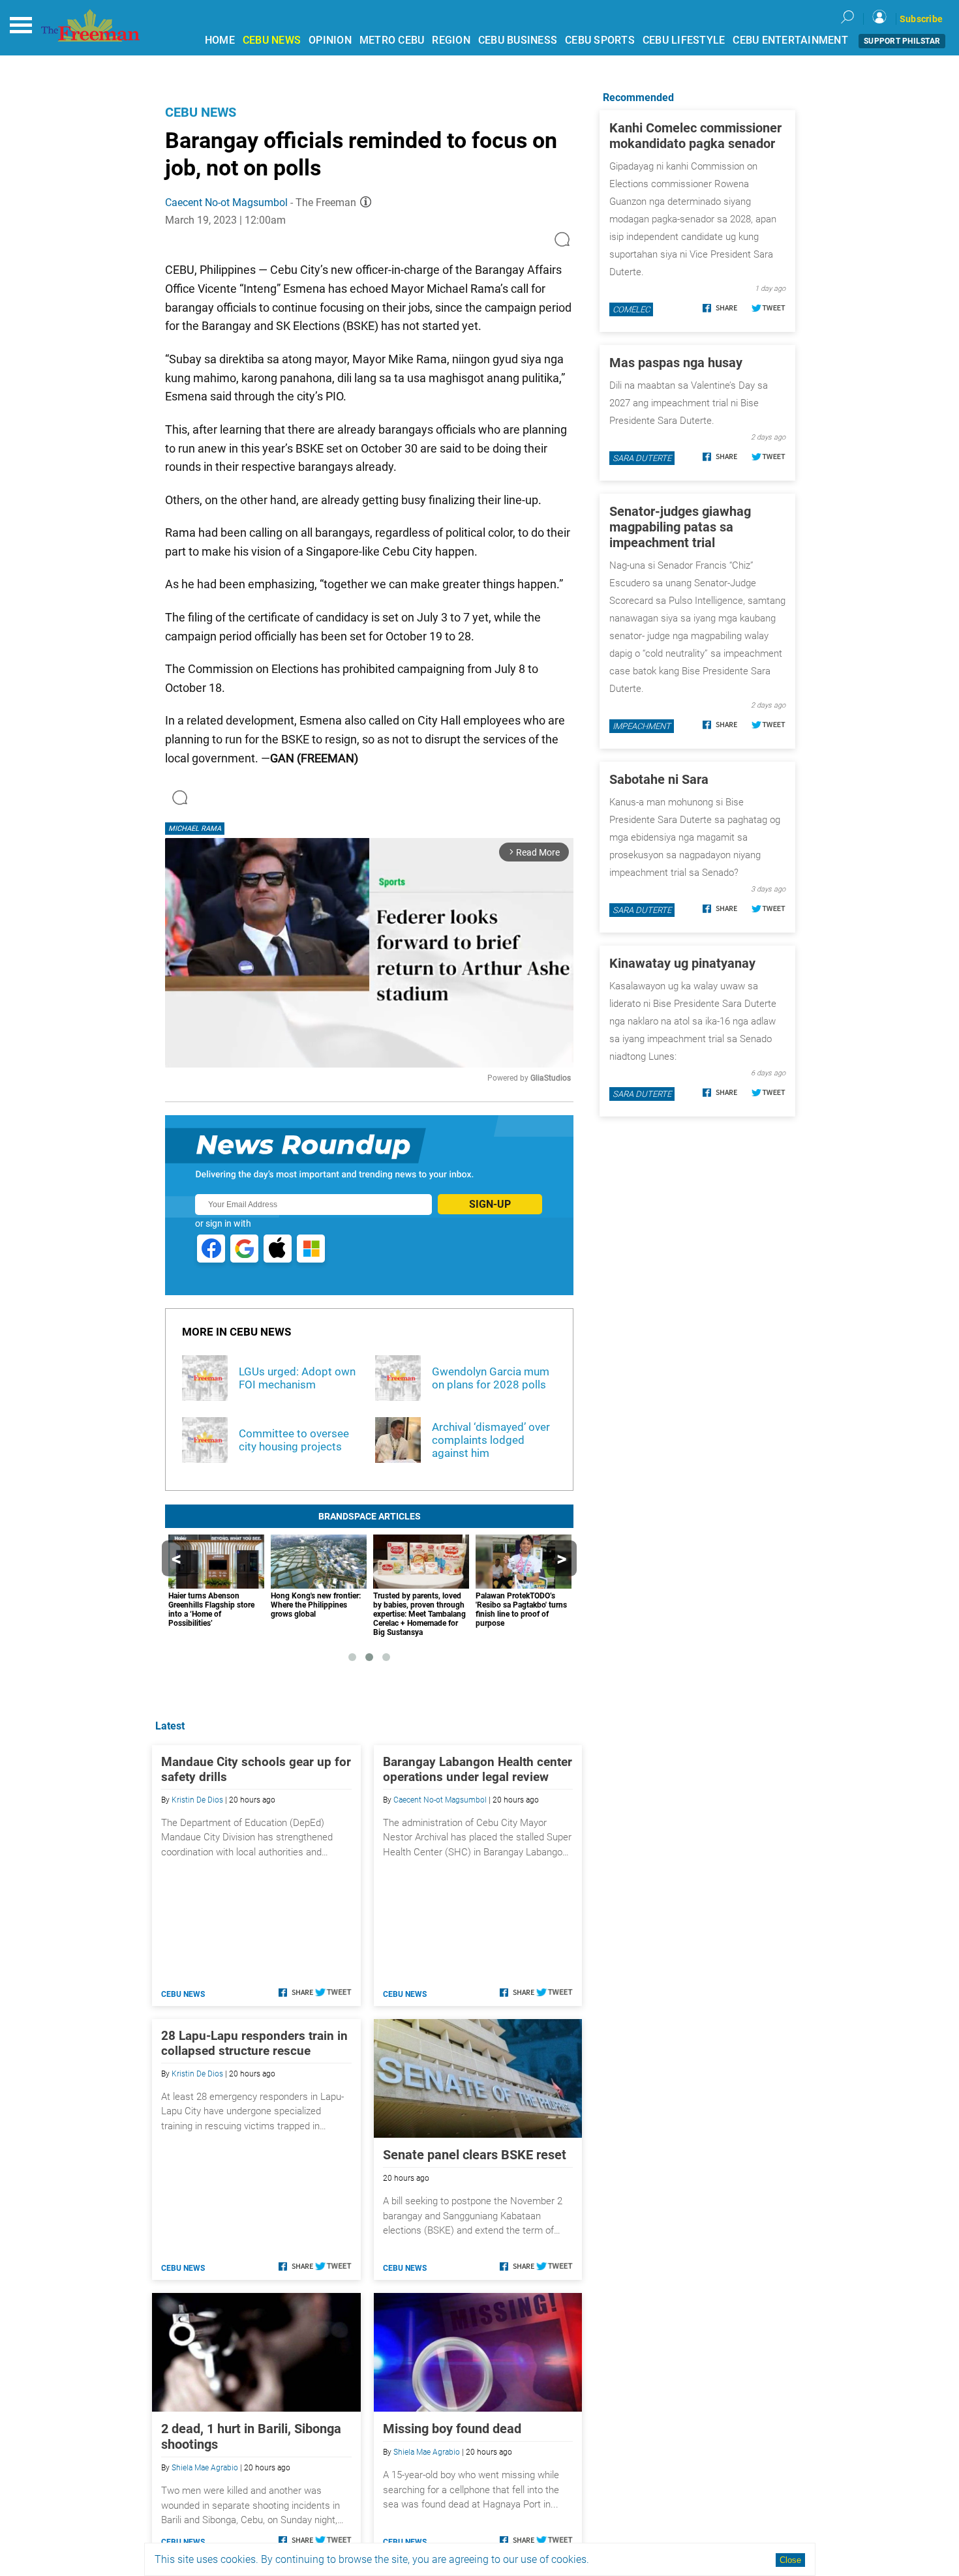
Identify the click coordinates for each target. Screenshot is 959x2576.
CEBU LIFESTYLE (684, 40)
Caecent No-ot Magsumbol (226, 202)
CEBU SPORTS (600, 40)
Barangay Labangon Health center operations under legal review (478, 1769)
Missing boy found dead (452, 2429)
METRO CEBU (392, 40)
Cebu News (201, 112)
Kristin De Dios (197, 1800)
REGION (451, 40)
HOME (220, 40)
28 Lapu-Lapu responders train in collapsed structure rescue (254, 2043)
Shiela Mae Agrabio (205, 2468)
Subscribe (921, 19)
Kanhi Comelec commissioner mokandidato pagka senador (695, 136)
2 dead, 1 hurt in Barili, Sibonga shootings (251, 2436)
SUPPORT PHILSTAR (902, 41)
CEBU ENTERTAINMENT (790, 40)
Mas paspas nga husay (676, 363)
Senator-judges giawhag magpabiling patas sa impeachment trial (680, 527)
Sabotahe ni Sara (659, 779)
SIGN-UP (490, 1204)
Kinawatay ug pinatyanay (682, 963)
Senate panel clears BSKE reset (475, 2155)
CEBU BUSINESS (518, 40)
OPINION (330, 40)
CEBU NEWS (272, 40)
